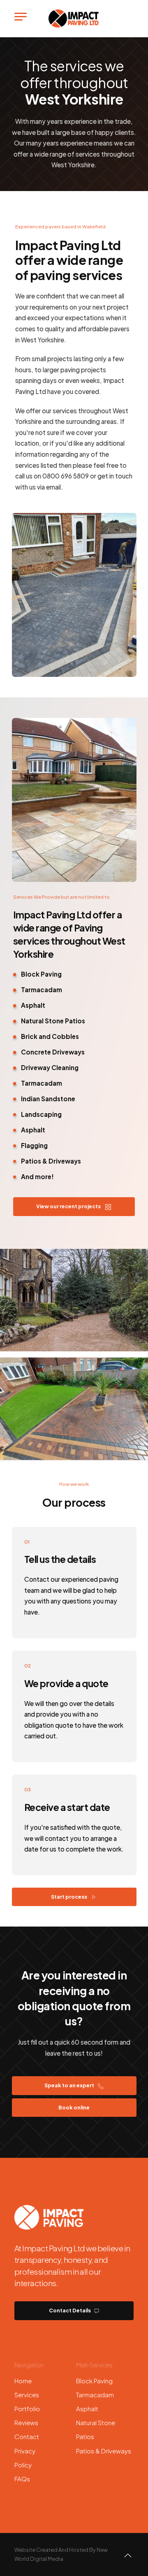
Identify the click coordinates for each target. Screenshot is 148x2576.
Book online (74, 2107)
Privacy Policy (25, 2458)
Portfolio (27, 2409)
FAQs (22, 2479)
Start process (69, 1897)
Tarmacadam (95, 2395)
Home (23, 2381)
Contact (27, 2436)
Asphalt (87, 2409)
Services (27, 2395)
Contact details (70, 2310)
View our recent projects (69, 1206)
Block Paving (94, 2381)
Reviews (26, 2422)
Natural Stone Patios (96, 2429)
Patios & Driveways (104, 2451)
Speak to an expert (70, 2085)
